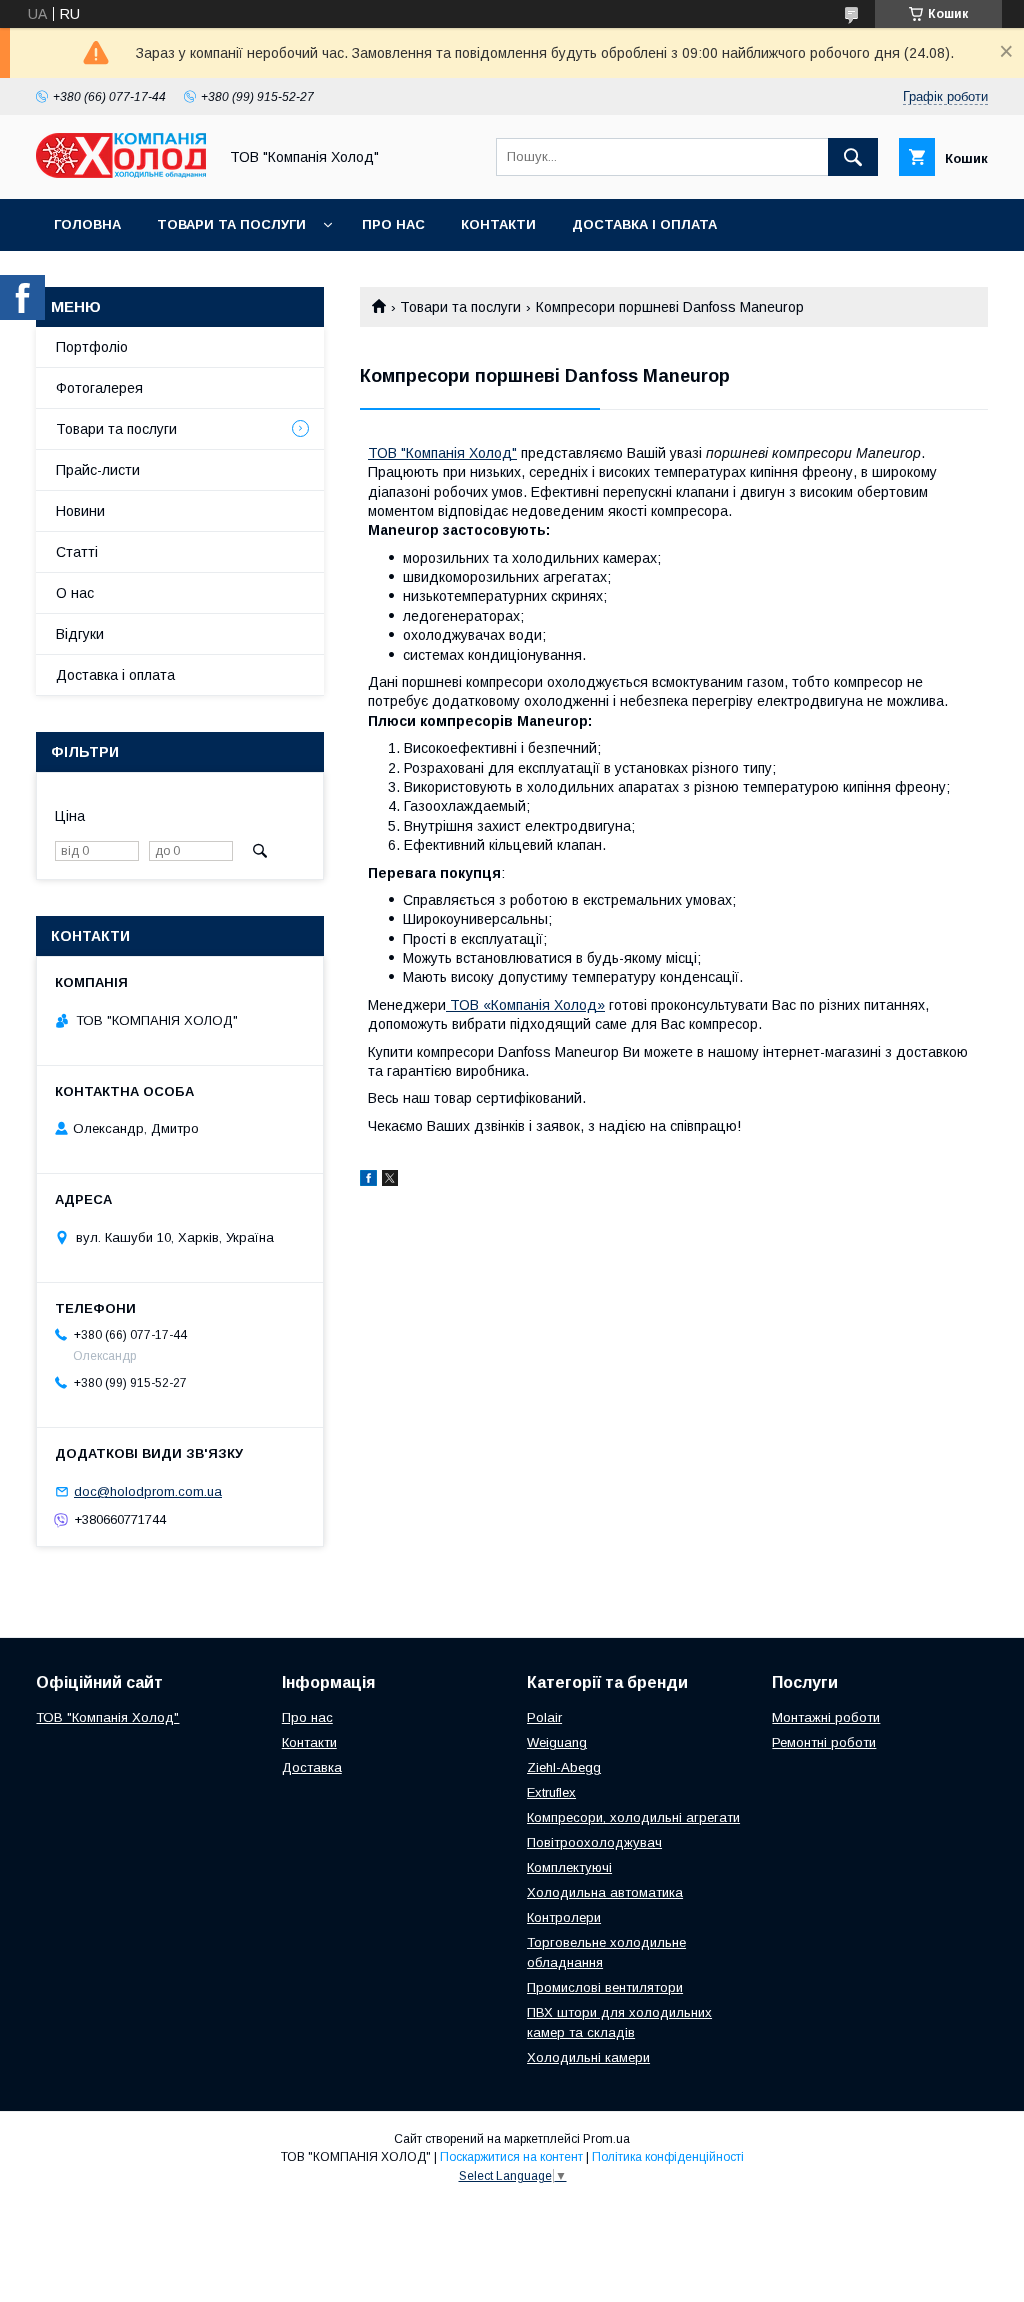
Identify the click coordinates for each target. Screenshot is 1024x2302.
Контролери (564, 1917)
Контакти (498, 224)
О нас (75, 593)
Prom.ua (606, 2139)
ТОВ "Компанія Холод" (442, 453)
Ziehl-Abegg (564, 1767)
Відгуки (80, 634)
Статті (77, 552)
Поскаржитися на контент (511, 2157)
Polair (544, 1717)
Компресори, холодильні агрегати (633, 1817)
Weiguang (557, 1742)
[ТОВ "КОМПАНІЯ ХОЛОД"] (121, 173)
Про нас (393, 224)
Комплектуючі (569, 1867)
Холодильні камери (588, 2057)
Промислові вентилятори (605, 1987)
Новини (80, 511)
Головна (87, 224)
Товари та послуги (231, 224)
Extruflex (551, 1792)
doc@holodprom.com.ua (148, 1491)
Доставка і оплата (644, 224)
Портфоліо (92, 347)
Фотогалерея (99, 388)
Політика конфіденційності (668, 2157)
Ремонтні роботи (824, 1742)
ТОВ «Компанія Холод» (527, 1005)
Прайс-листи (98, 470)
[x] (390, 1181)
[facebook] (368, 1181)
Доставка (312, 1767)
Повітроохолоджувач (594, 1842)
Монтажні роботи (826, 1717)
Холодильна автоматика (605, 1892)
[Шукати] (853, 157)
